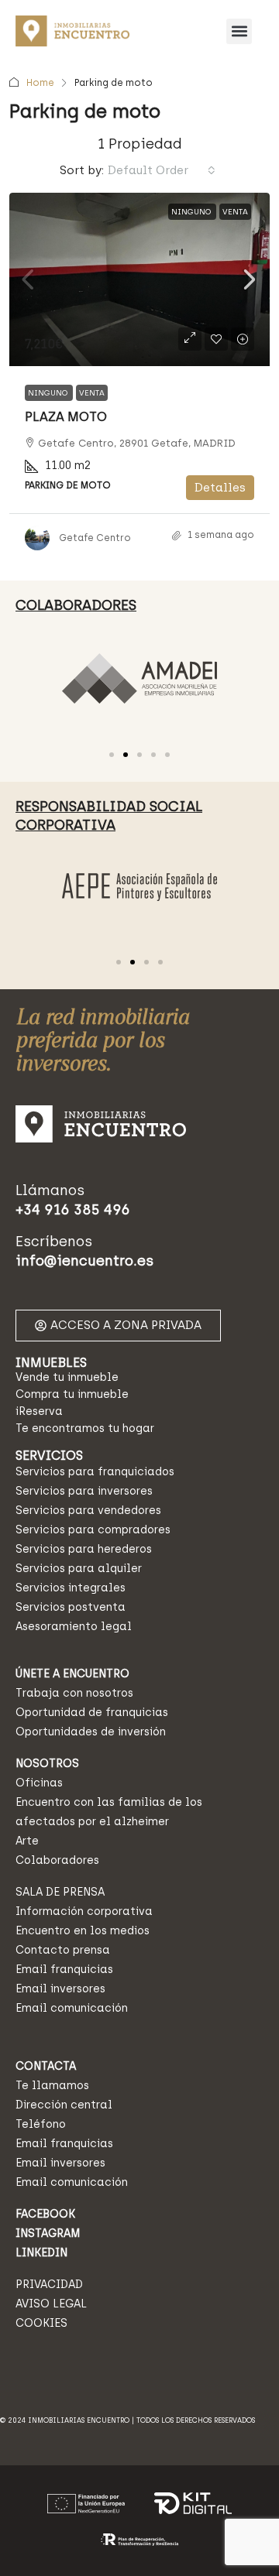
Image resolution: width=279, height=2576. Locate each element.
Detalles (220, 488)
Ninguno (192, 212)
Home (40, 83)
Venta (235, 212)
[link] (139, 279)
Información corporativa (84, 1911)
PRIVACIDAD (49, 2285)
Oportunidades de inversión (91, 1732)
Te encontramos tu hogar (85, 1428)
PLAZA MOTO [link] (66, 417)
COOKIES (41, 2323)
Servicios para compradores (93, 1530)
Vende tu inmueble (67, 1377)
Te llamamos (52, 2086)
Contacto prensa (63, 1950)
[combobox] (162, 170)
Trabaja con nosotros (74, 1693)
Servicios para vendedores (88, 1511)
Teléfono (41, 2124)
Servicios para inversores (84, 1491)
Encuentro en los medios (83, 1931)
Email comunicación (72, 2008)
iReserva (39, 1411)
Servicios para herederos (84, 1549)
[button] (239, 31)
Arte (27, 1841)
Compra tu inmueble (72, 1394)
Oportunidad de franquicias (92, 1713)
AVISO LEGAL (51, 2304)
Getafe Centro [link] (95, 538)
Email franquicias (64, 1970)
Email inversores (60, 1989)
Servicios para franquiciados (95, 1472)
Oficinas (39, 1783)
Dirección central (64, 2105)
